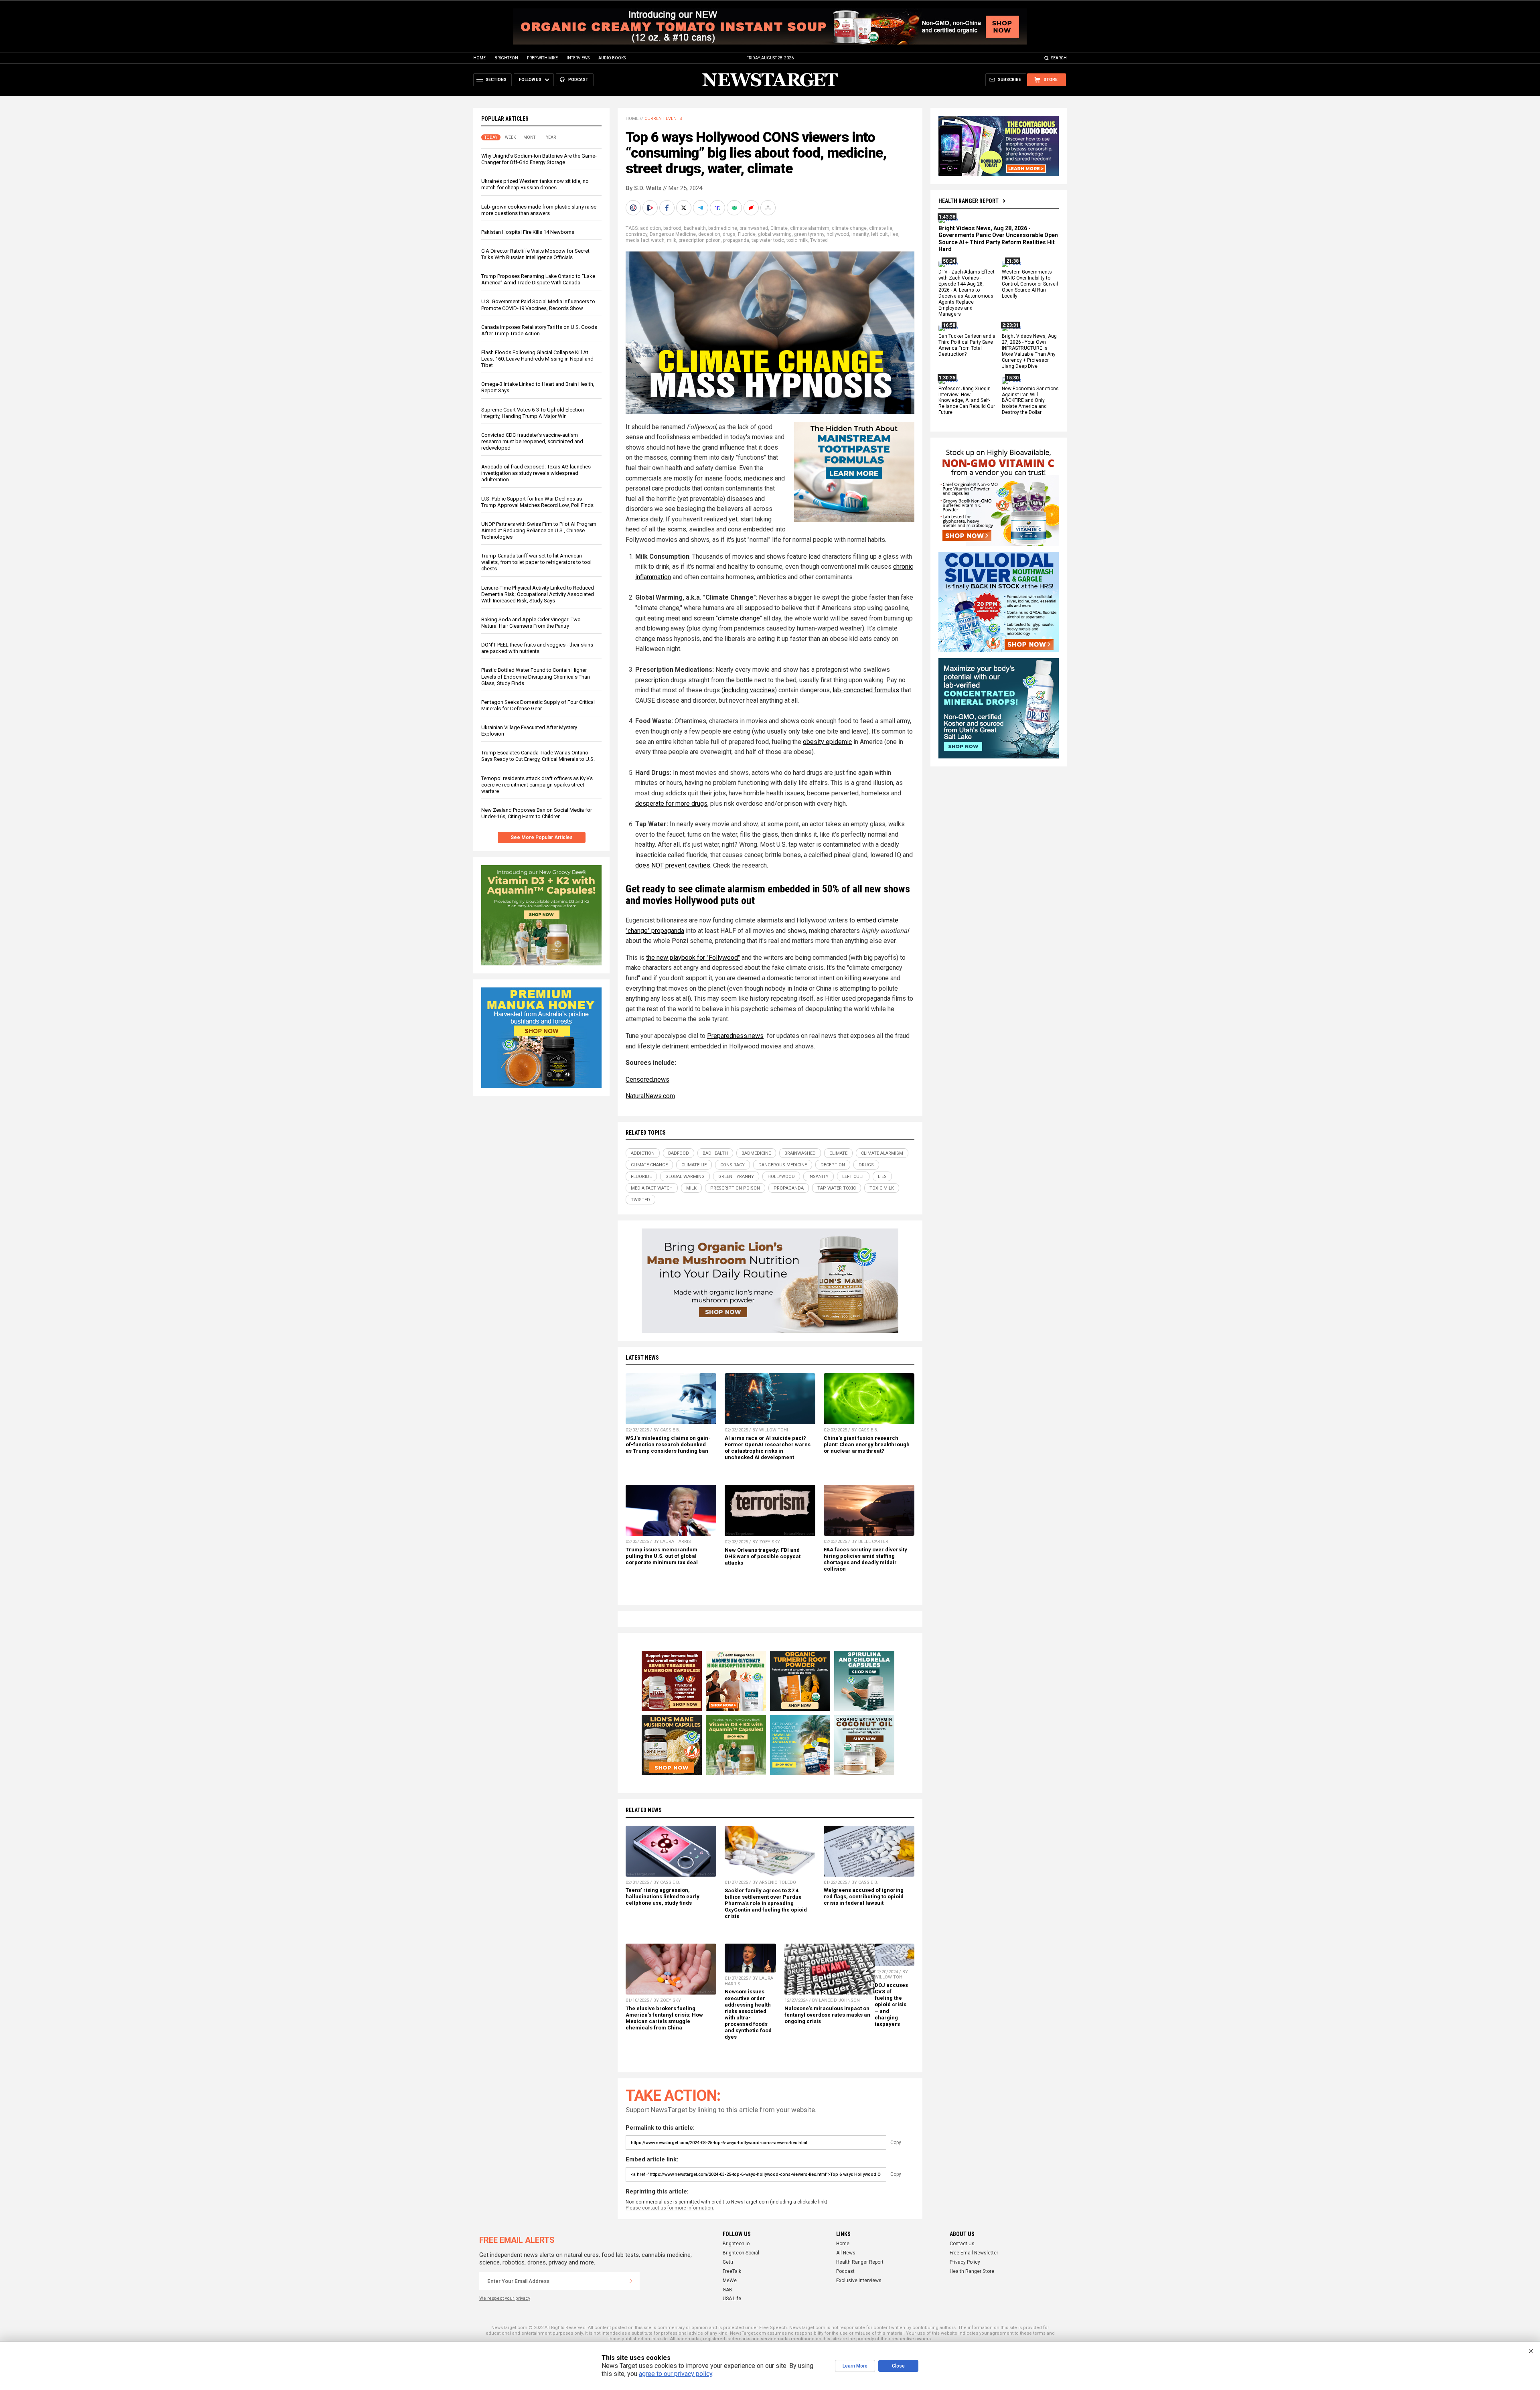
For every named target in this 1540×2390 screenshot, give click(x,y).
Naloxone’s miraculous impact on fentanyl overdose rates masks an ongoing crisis (827, 2015)
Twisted (819, 240)
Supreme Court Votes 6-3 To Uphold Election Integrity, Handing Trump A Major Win (533, 413)
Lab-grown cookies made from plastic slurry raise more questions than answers (539, 210)
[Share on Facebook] (668, 208)
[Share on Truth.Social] (718, 208)
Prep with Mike (542, 58)
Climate (779, 228)
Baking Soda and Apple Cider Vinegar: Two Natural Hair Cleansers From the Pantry (531, 623)
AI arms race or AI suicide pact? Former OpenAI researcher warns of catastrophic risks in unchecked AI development (768, 1448)
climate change (849, 228)
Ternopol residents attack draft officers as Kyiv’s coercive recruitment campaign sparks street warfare (537, 785)
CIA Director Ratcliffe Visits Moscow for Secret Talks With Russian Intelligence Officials (535, 254)
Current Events (663, 119)
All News (846, 2253)
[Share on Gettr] (752, 208)
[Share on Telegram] (701, 208)
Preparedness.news (735, 1036)
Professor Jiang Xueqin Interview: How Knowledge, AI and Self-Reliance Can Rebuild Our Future (967, 401)
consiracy (636, 234)
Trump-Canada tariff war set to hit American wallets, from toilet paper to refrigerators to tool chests (536, 562)
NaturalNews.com (650, 1096)
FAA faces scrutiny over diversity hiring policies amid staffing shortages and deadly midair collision (865, 1559)
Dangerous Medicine (673, 234)
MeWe (730, 2281)
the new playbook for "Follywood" (693, 958)
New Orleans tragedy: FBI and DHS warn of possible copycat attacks (763, 1556)
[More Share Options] (769, 208)
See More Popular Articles (542, 837)
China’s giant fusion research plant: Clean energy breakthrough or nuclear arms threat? (867, 1444)
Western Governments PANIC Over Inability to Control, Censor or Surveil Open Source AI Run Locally (1030, 284)
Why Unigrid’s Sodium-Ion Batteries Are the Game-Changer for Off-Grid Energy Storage (539, 159)
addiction (650, 228)
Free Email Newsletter (974, 2253)
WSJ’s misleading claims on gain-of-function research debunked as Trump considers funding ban (668, 1444)
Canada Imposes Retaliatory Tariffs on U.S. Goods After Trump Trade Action (539, 330)
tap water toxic (768, 240)
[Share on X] (685, 208)
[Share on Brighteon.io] (651, 208)
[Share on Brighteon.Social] (634, 208)
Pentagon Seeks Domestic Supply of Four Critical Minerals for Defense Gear (538, 705)
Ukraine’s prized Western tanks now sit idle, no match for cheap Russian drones (535, 184)
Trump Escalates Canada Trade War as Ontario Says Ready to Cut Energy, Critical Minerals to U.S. (538, 756)
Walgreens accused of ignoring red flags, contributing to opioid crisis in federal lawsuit (864, 1896)
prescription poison (700, 240)
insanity (860, 234)
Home (479, 58)
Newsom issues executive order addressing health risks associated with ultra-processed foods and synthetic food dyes (748, 2014)
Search (1059, 58)
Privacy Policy (965, 2262)
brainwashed (754, 228)
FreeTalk (732, 2271)
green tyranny (809, 234)
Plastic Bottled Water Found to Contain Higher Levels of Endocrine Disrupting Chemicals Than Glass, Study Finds (536, 676)
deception (709, 234)
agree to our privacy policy (676, 2374)
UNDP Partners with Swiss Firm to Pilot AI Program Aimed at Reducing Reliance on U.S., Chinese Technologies (539, 530)
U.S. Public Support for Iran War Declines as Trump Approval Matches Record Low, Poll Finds (537, 502)
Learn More (855, 2366)
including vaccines (749, 690)
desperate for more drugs (671, 804)
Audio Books (612, 58)
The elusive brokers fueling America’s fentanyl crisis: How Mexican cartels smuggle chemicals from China (664, 2018)
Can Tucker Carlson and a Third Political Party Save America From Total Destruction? (967, 346)
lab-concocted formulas (866, 690)
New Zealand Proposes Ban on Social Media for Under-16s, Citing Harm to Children (537, 813)
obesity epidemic (827, 742)
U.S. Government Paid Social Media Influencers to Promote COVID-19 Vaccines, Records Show (538, 305)
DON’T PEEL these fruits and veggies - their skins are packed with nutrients (537, 648)
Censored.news (647, 1079)
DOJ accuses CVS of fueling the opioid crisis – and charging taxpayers (891, 2005)
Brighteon (506, 58)
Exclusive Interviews (859, 2281)
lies (894, 234)
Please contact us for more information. (670, 2208)
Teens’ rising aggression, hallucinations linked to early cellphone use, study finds (663, 1896)
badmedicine (723, 228)
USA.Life (732, 2299)
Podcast (845, 2271)
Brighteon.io (736, 2244)
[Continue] (631, 2281)
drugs (729, 234)
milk (672, 240)
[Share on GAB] (735, 208)
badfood (672, 228)
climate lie (881, 228)
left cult (879, 234)
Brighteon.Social (741, 2253)
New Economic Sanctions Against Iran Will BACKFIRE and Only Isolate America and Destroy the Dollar (1030, 401)
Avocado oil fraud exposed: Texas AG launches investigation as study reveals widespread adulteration (536, 473)
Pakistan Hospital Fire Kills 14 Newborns (528, 232)
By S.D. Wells (643, 188)
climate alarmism (810, 228)
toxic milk (797, 240)
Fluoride (747, 234)
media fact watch (645, 240)
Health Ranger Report (969, 201)
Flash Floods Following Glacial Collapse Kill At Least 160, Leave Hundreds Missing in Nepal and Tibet (537, 359)
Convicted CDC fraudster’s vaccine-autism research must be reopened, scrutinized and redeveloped (532, 441)
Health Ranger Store (972, 2271)
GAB (727, 2290)
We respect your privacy (505, 2298)
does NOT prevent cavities (673, 865)
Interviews (578, 58)
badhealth (695, 228)
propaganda (736, 240)
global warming (775, 234)
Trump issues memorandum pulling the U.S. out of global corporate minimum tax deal (662, 1556)
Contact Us (962, 2244)
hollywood (838, 234)
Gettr (728, 2262)
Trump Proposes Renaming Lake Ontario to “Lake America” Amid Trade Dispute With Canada (538, 279)
